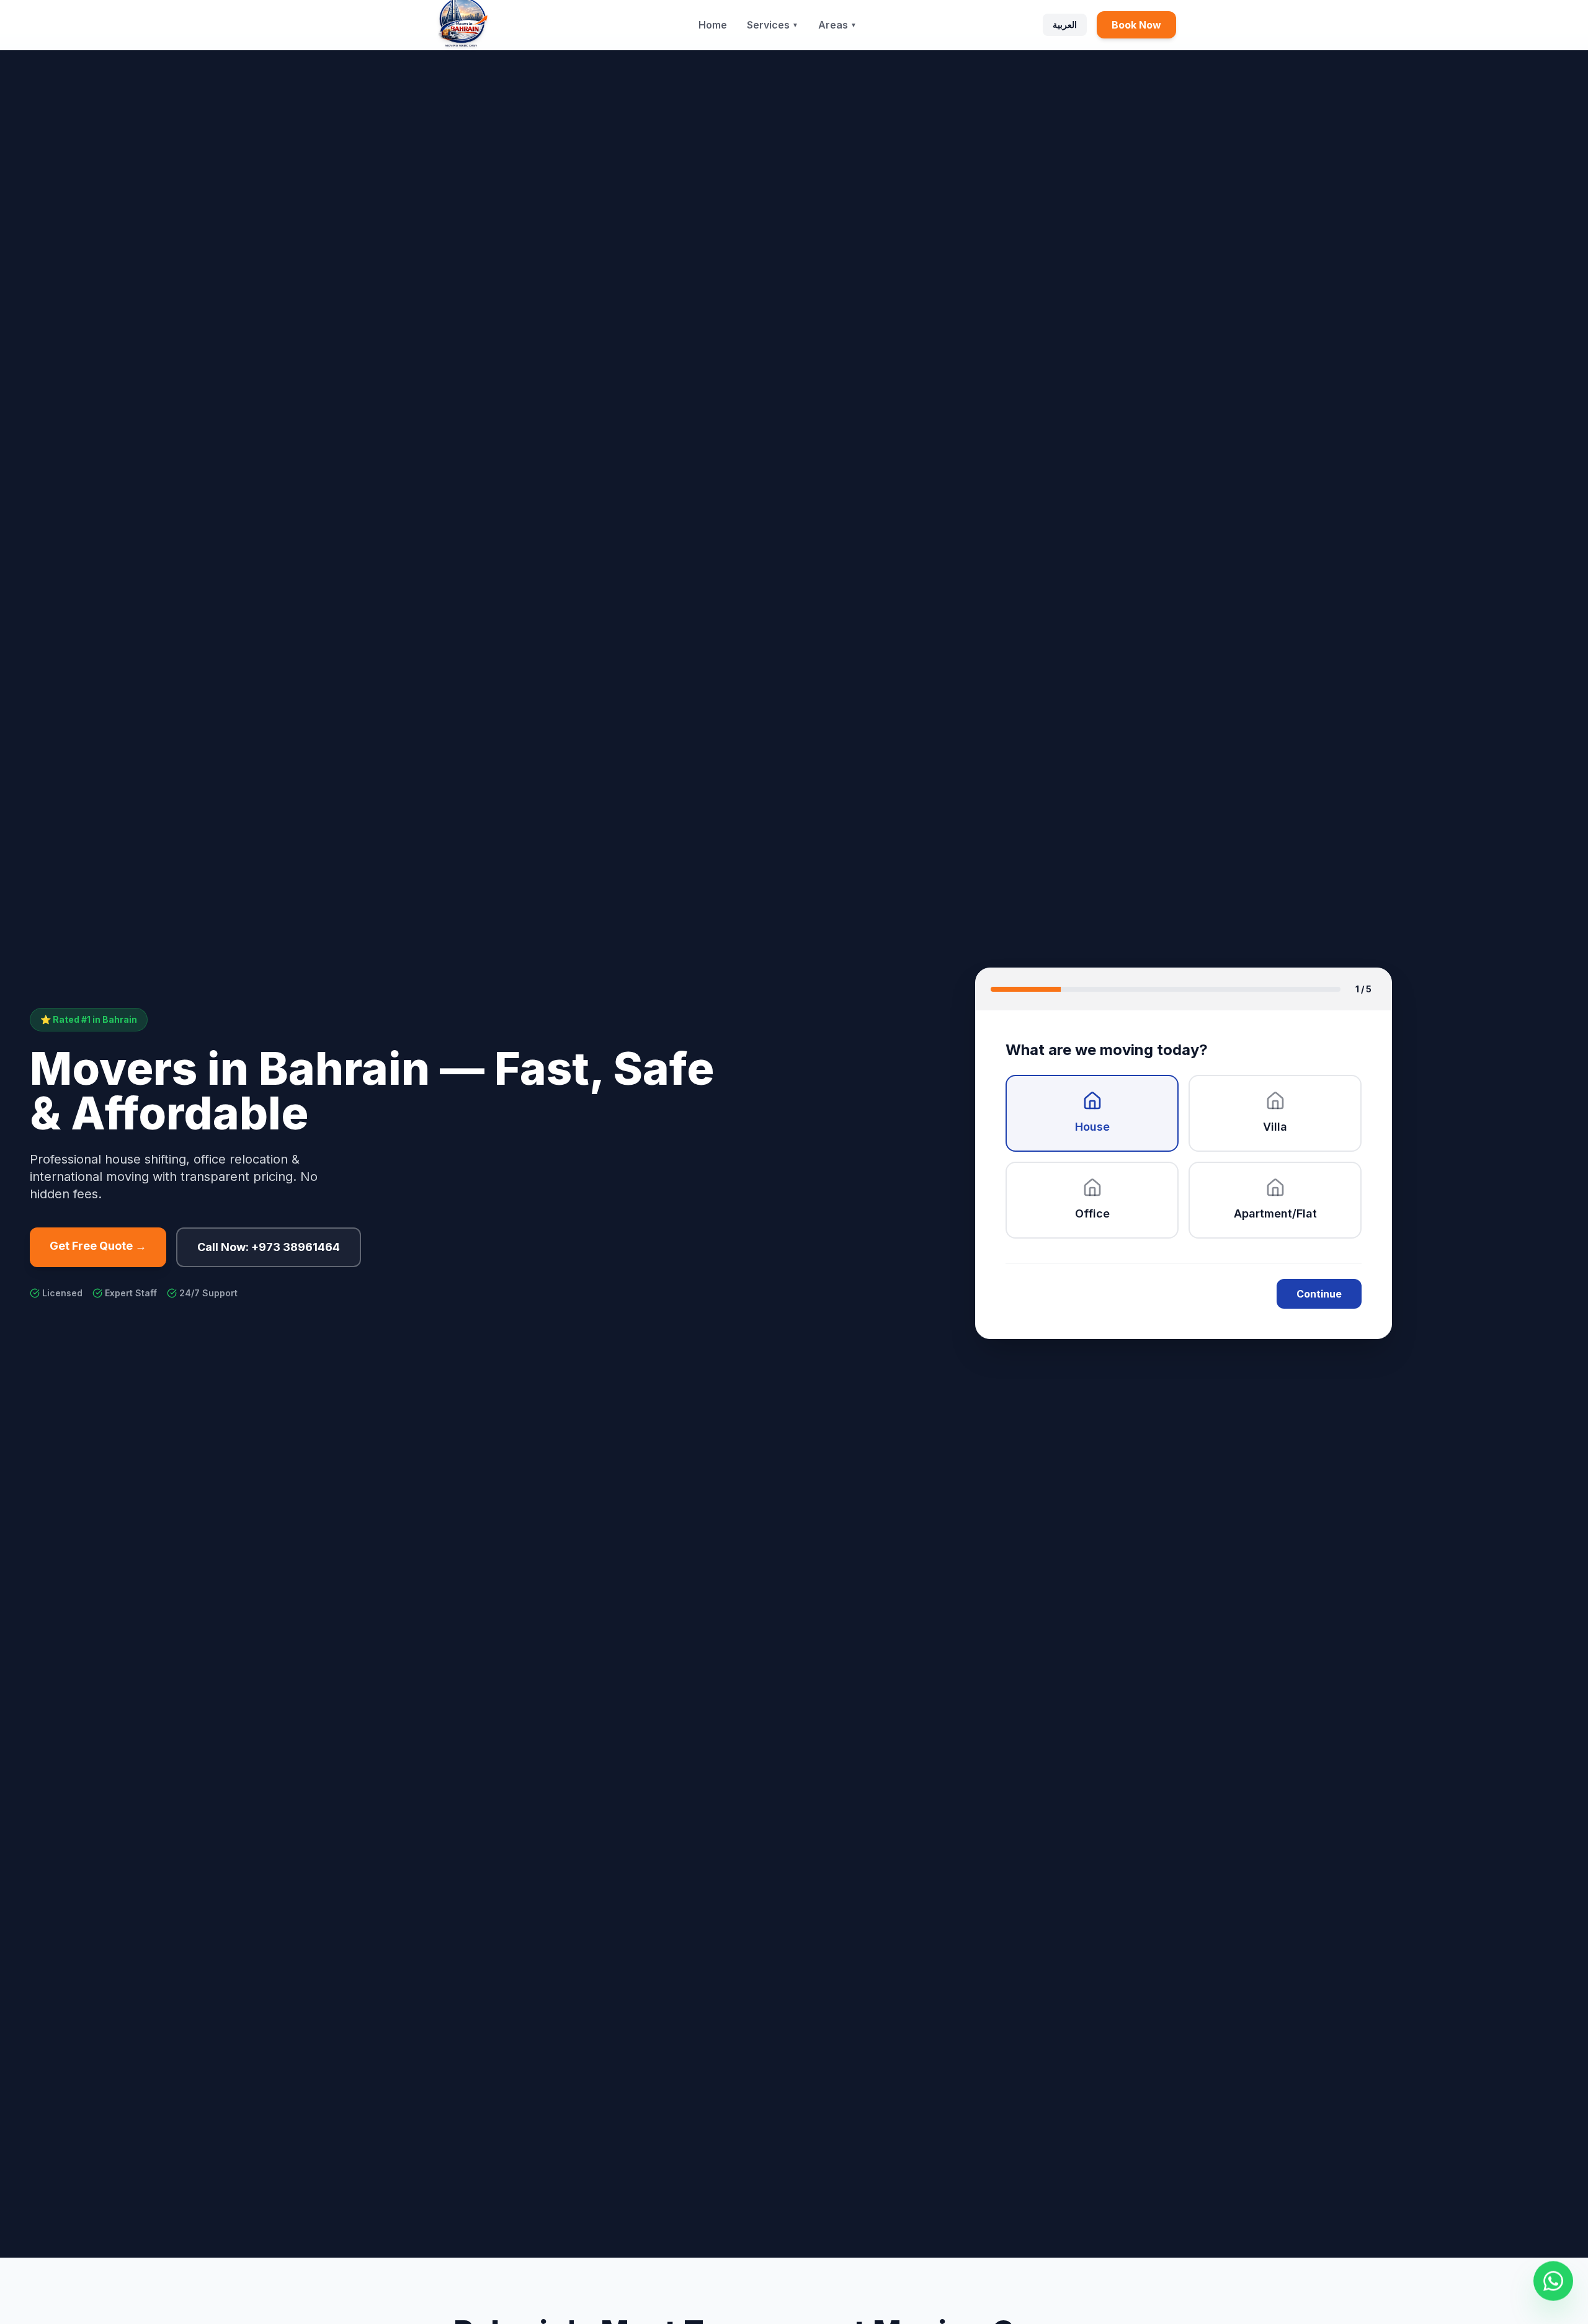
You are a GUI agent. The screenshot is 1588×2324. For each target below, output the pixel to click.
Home (713, 25)
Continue (1319, 1294)
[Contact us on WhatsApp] (1553, 2280)
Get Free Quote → (98, 1246)
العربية (1065, 24)
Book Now (1136, 25)
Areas (837, 25)
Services (773, 25)
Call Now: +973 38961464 (269, 1247)
